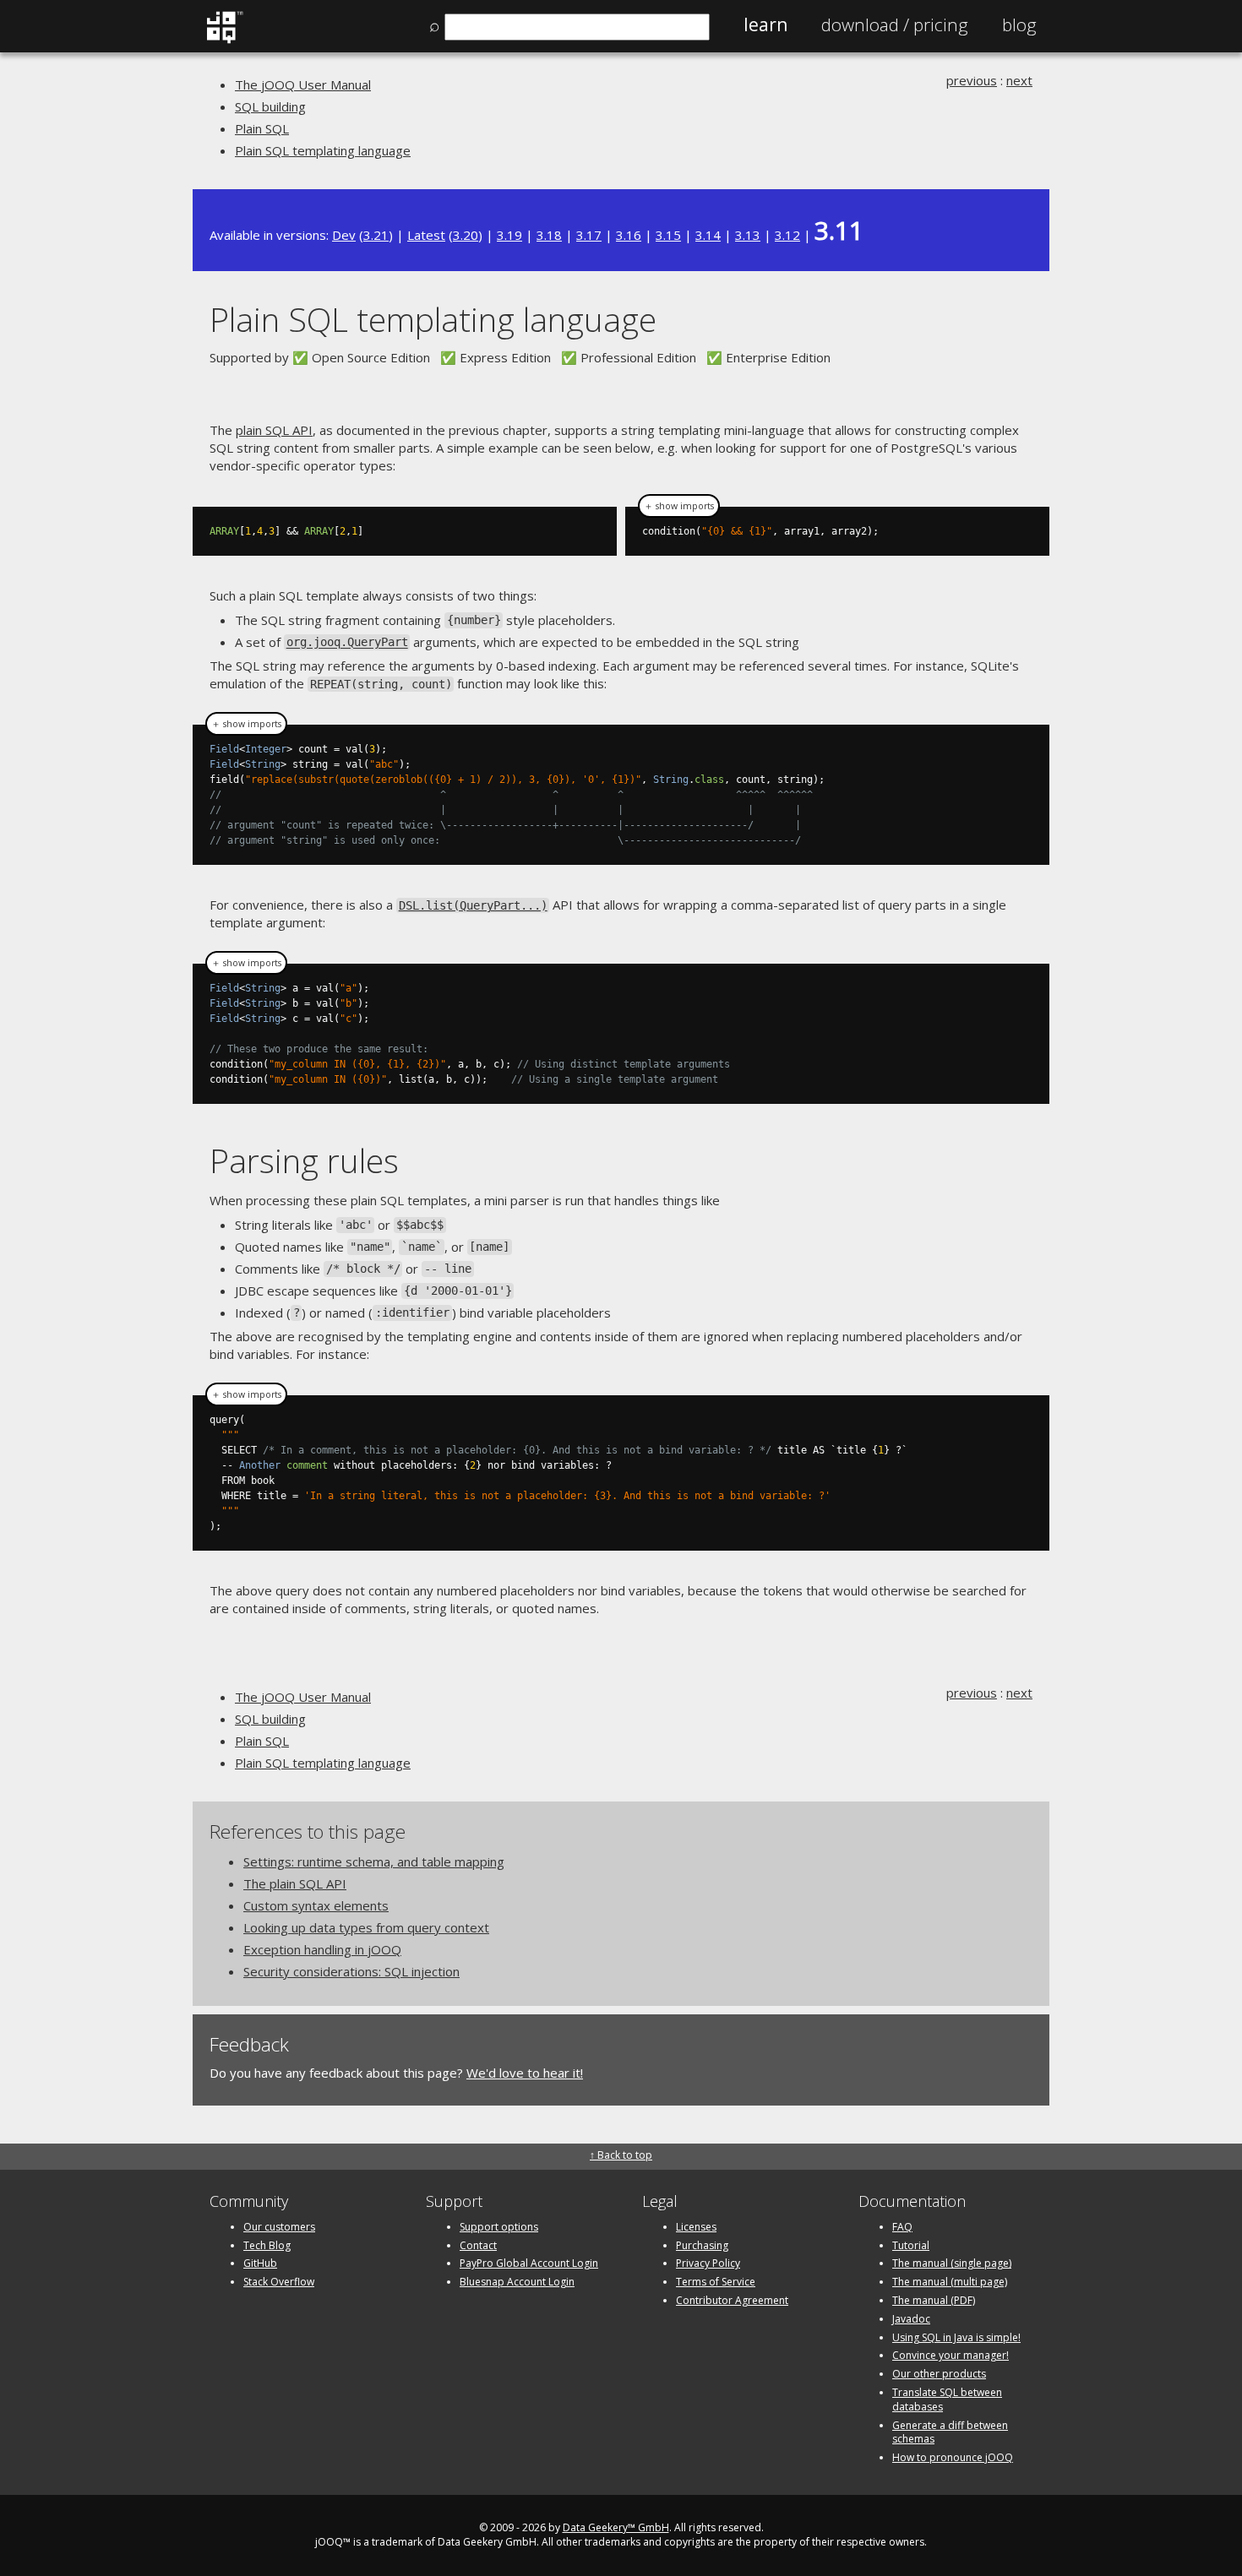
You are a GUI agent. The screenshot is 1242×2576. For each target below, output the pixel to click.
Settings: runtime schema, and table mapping (374, 1861)
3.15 (668, 235)
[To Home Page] (224, 40)
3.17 (589, 235)
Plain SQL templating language (323, 150)
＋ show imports (679, 506)
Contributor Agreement (732, 2300)
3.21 (376, 235)
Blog (1019, 24)
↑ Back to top (621, 2155)
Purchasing (702, 2245)
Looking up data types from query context (366, 1927)
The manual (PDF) (934, 2300)
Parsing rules (304, 1160)
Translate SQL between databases (947, 2399)
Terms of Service (716, 2282)
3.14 (708, 235)
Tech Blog (267, 2245)
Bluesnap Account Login (517, 2282)
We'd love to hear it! (525, 2073)
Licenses (696, 2227)
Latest (426, 235)
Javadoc (911, 2319)
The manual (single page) (952, 2263)
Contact (478, 2245)
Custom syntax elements (316, 1905)
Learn (765, 24)
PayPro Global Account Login (529, 2263)
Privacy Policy (708, 2263)
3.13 (748, 235)
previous (972, 80)
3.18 (549, 235)
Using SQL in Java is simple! (956, 2337)
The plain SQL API (295, 1883)
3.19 (509, 235)
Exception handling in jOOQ (322, 1949)
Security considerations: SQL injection (351, 1971)
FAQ (902, 2227)
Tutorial (911, 2245)
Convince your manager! (951, 2355)
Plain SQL (262, 128)
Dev (344, 235)
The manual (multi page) (950, 2282)
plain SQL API (274, 430)
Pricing (895, 24)
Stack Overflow (279, 2282)
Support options (499, 2227)
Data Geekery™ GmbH (616, 2527)
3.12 (787, 235)
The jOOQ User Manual (303, 84)
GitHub (260, 2263)
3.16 (629, 235)
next (1019, 80)
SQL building (270, 106)
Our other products (939, 2374)
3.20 (466, 235)
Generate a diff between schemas (950, 2432)
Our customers (279, 2227)
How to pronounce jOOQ (953, 2457)
